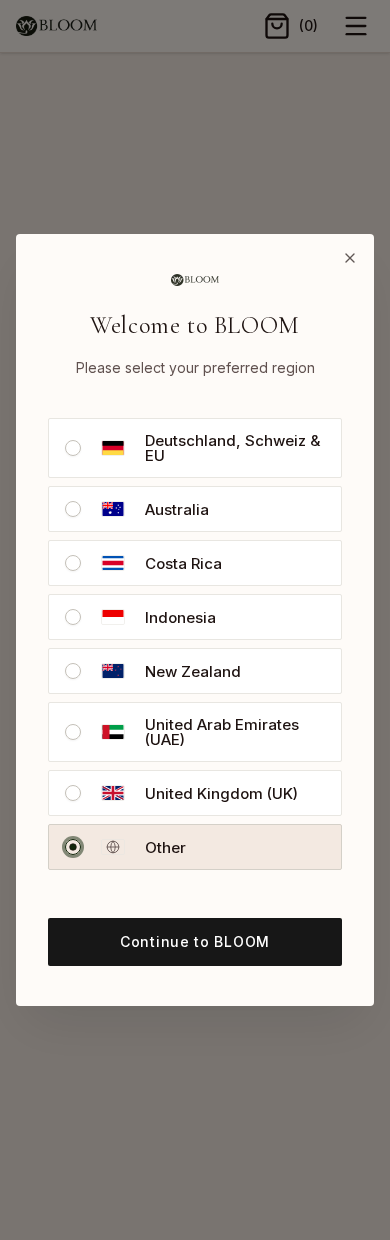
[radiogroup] (195, 644)
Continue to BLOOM (195, 941)
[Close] (350, 258)
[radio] (73, 448)
